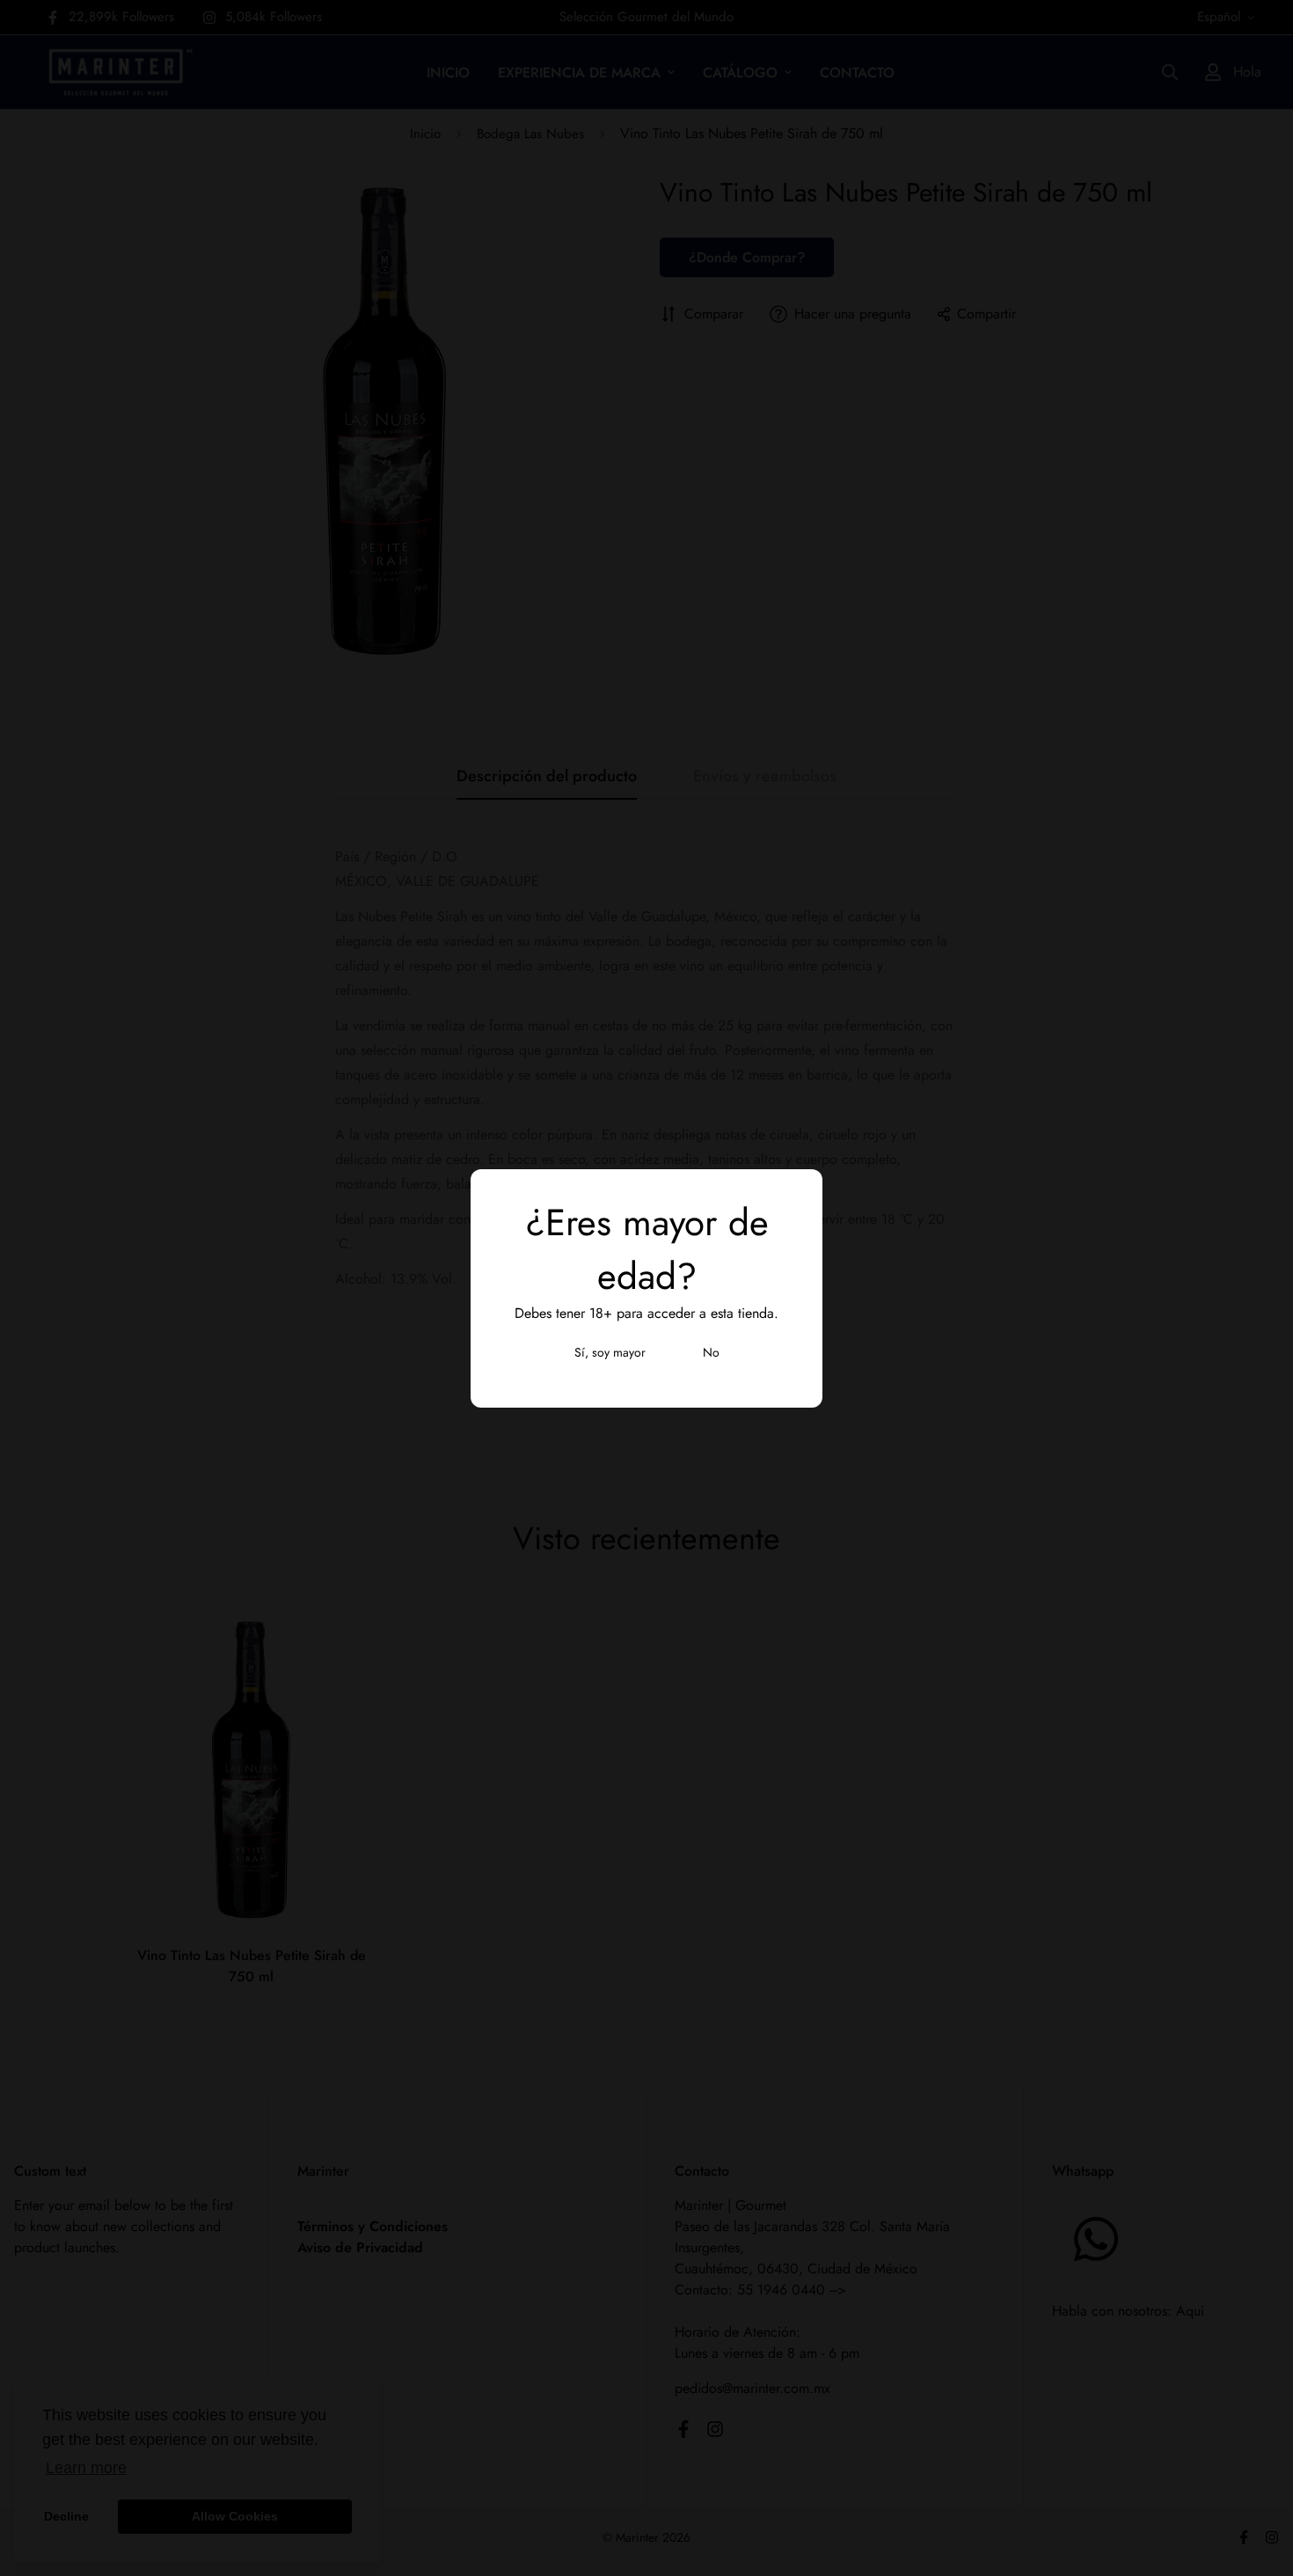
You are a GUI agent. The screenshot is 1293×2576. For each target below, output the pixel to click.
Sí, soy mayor (610, 1352)
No (711, 1352)
